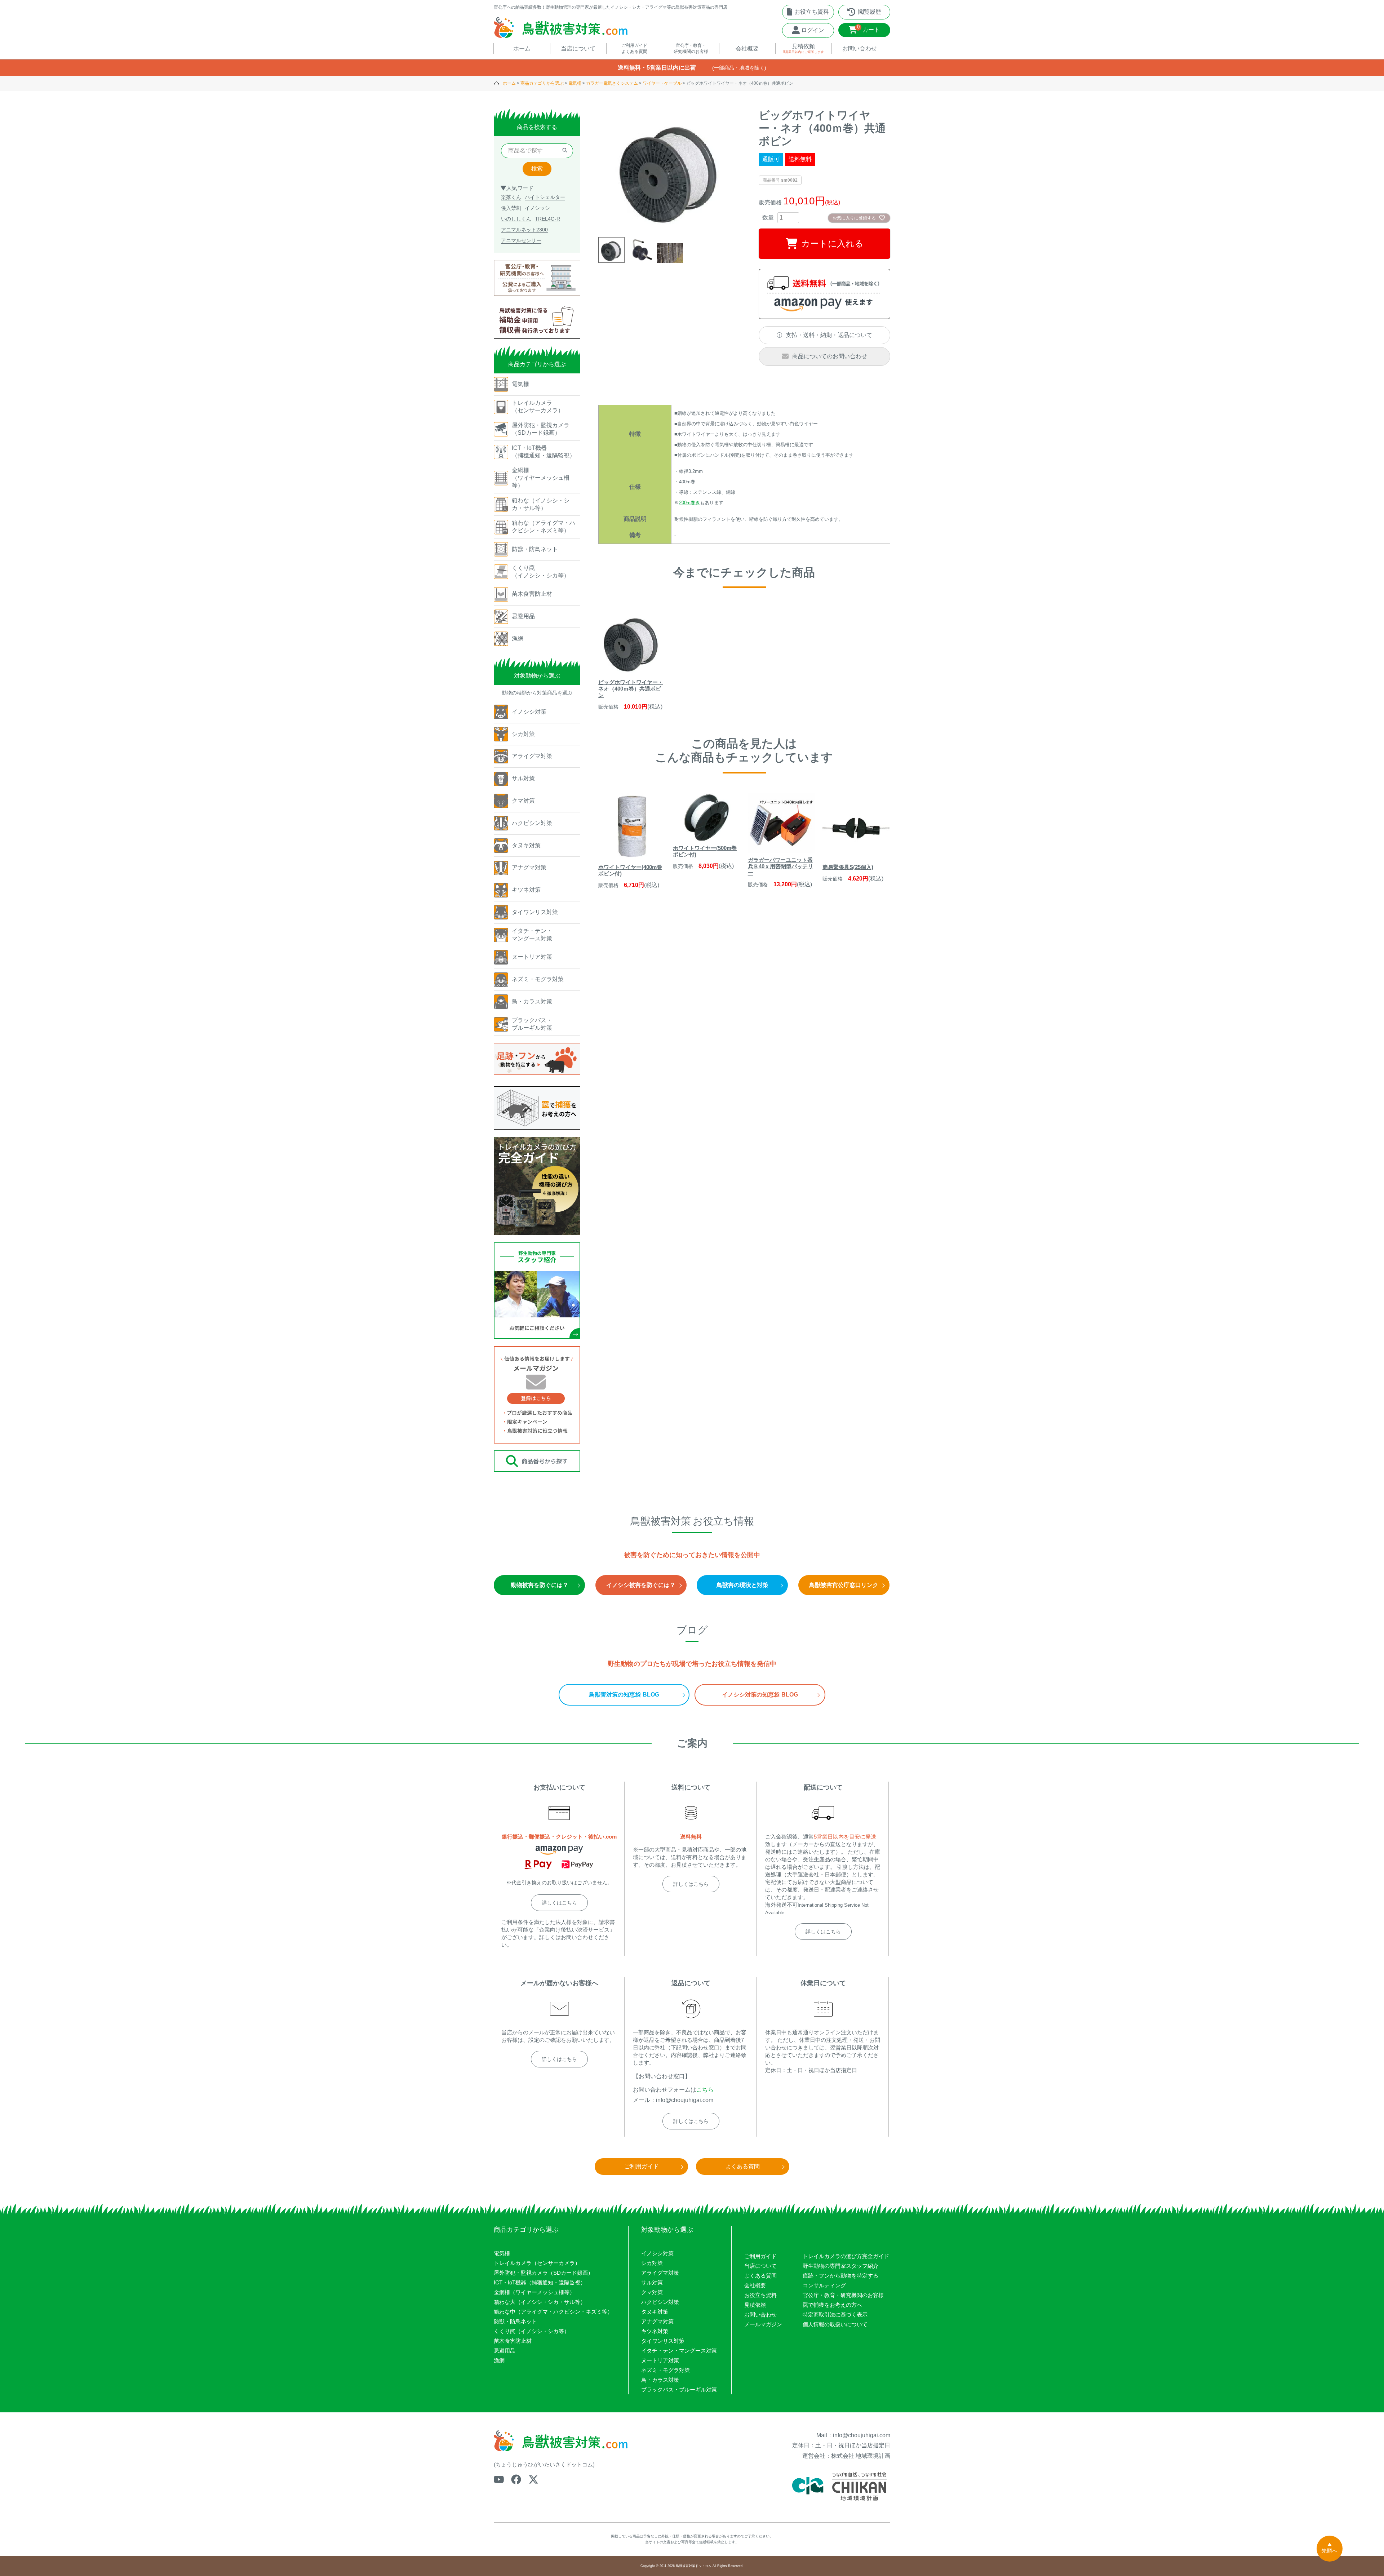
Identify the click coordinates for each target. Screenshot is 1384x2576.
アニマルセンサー (521, 240)
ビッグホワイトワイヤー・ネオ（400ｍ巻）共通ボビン (631, 689)
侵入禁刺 (511, 208)
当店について (760, 2266)
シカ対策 (652, 2263)
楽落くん (511, 197)
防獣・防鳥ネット (515, 2321)
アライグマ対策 (660, 2273)
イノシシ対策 (657, 2253)
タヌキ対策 (655, 2312)
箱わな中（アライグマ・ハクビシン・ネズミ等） (553, 2312)
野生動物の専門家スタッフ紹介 (840, 2266)
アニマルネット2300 (524, 230)
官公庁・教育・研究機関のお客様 (843, 2295)
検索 (537, 169)
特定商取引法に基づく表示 (835, 2315)
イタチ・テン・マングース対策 (679, 2351)
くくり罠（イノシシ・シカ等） (532, 2331)
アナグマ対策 (657, 2321)
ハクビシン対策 (660, 2302)
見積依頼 (755, 2305)
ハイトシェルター (545, 197)
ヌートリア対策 (660, 2360)
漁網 (499, 2360)
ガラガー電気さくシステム (612, 83)
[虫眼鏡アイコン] (565, 151)
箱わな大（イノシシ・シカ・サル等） (540, 2302)
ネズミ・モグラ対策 (666, 2370)
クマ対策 (652, 2292)
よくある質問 (760, 2276)
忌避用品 (505, 2351)
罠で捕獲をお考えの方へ (832, 2305)
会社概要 (755, 2285)
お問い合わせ (760, 2315)
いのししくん (516, 219)
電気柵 (575, 83)
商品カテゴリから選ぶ (542, 83)
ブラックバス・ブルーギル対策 (679, 2389)
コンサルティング (824, 2285)
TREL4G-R (547, 219)
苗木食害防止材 (513, 2341)
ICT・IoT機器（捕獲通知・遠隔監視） (540, 2282)
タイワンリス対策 (663, 2341)
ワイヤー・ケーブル (662, 83)
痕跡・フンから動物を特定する (840, 2276)
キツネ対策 (655, 2331)
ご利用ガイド (760, 2256)
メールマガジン (763, 2324)
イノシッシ (537, 208)
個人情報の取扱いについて (835, 2324)
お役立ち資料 (760, 2295)
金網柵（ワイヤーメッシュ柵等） (534, 2292)
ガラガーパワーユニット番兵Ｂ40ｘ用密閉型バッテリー (780, 866)
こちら (705, 2090)
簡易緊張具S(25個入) (848, 867)
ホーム (509, 83)
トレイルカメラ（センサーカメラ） (537, 2263)
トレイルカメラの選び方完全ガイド (846, 2256)
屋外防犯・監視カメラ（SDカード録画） (544, 2273)
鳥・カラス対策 (660, 2380)
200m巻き (689, 503)
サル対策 (652, 2282)
